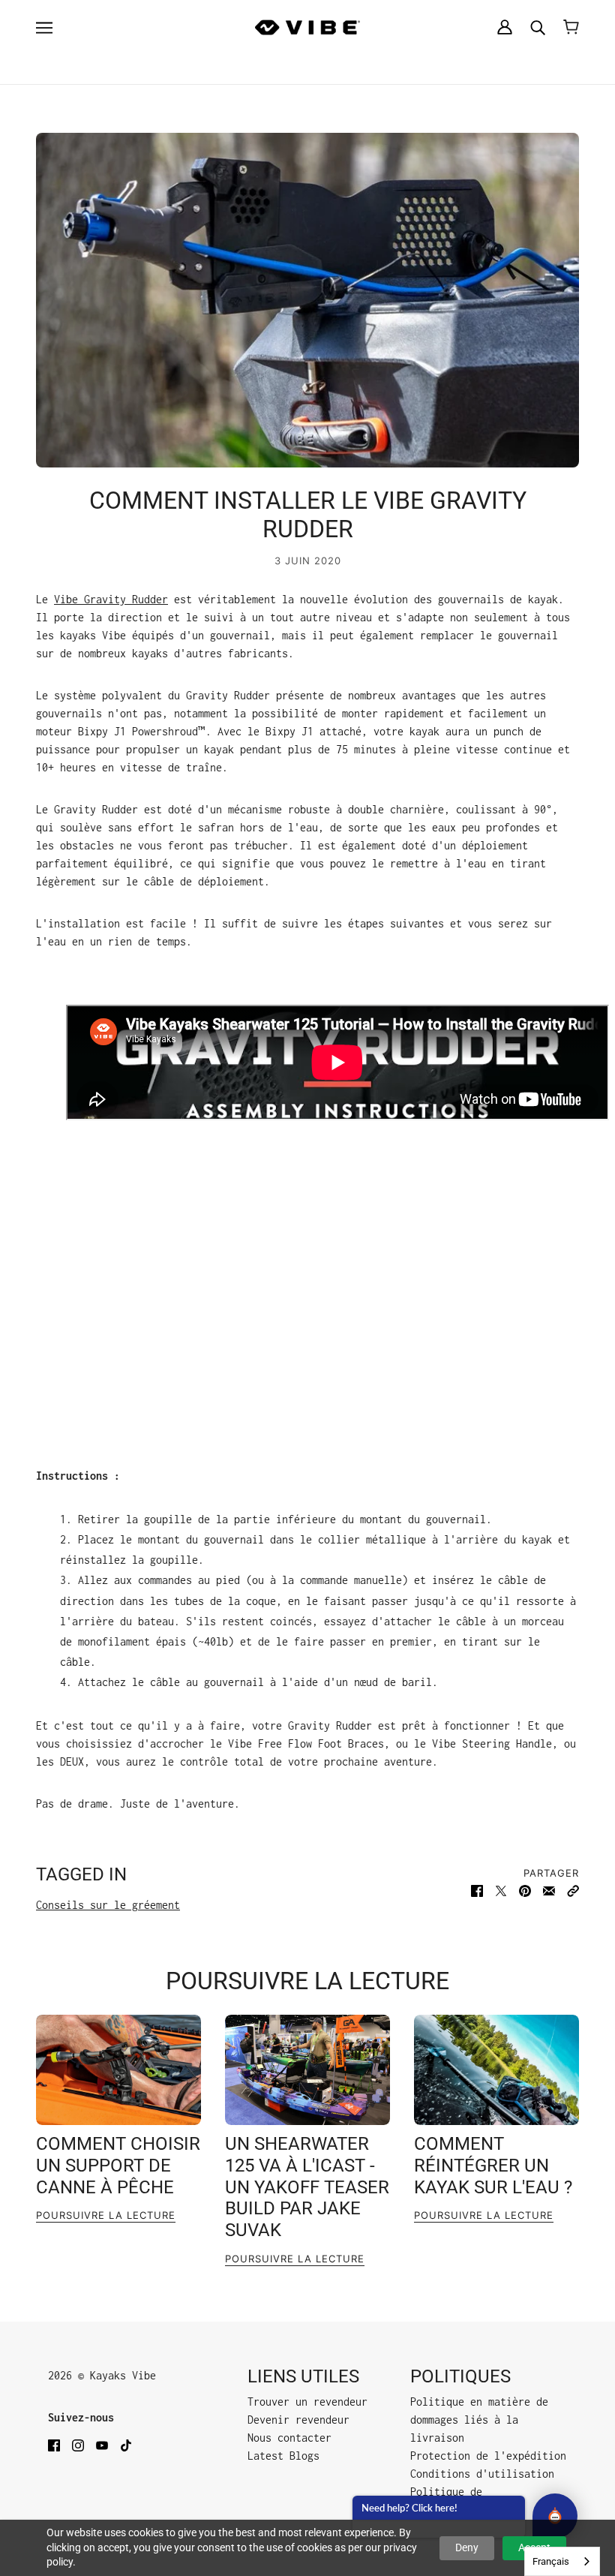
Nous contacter (289, 2438)
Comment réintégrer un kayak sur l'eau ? (493, 2166)
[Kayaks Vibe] (307, 27)
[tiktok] (126, 2445)
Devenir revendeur (298, 2420)
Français (551, 2561)
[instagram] (78, 2445)
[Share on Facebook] (477, 1891)
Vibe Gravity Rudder (111, 599)
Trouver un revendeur (307, 2402)
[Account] (505, 27)
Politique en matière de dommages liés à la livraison (479, 2420)
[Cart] (571, 27)
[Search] (538, 27)
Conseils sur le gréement (108, 1905)
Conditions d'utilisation (482, 2474)
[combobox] (562, 2561)
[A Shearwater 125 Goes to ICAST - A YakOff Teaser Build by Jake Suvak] (307, 2070)
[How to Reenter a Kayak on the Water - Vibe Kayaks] (496, 2070)
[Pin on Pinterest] (525, 1891)
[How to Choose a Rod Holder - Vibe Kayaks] (118, 2070)
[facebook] (54, 2445)
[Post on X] (501, 1891)
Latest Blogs (283, 2456)
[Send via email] (549, 1891)
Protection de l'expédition (488, 2456)
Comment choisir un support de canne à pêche (118, 2166)
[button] (573, 1891)
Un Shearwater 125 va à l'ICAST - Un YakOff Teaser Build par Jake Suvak (307, 2187)
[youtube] (102, 2445)
